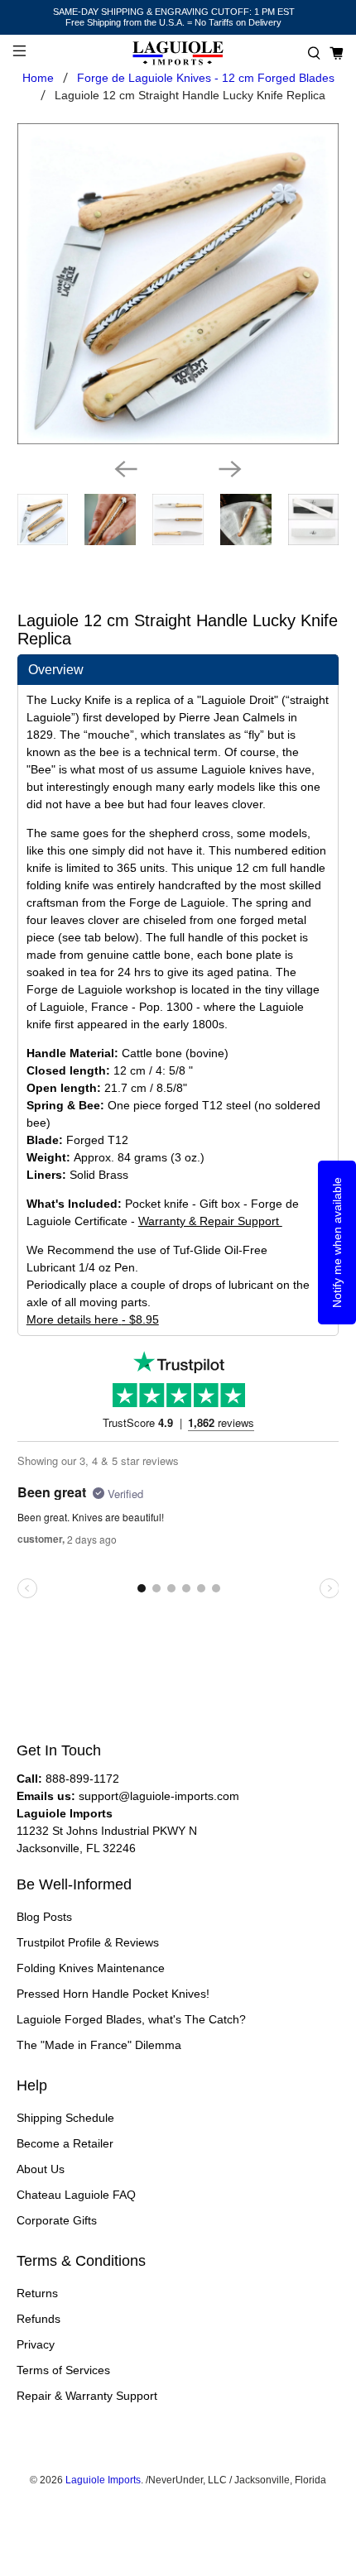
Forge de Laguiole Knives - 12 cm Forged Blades (206, 78)
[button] (314, 53)
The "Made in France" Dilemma (99, 2045)
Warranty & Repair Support (210, 1221)
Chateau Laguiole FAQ (76, 2195)
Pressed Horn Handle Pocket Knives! (113, 1994)
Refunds (38, 2319)
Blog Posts (44, 1917)
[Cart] (337, 53)
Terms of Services (63, 2370)
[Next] (230, 469)
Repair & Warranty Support (87, 2396)
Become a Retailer (65, 2143)
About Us (41, 2169)
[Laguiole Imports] (178, 53)
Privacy (36, 2344)
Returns (37, 2293)
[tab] (178, 670)
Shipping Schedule (65, 2118)
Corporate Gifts (57, 2220)
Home (38, 78)
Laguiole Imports (103, 2480)
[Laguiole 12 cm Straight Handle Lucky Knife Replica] (178, 284)
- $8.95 (93, 1319)
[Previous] (126, 469)
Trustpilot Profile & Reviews (88, 1942)
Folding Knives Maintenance (91, 1968)
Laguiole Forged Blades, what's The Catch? (131, 2019)
